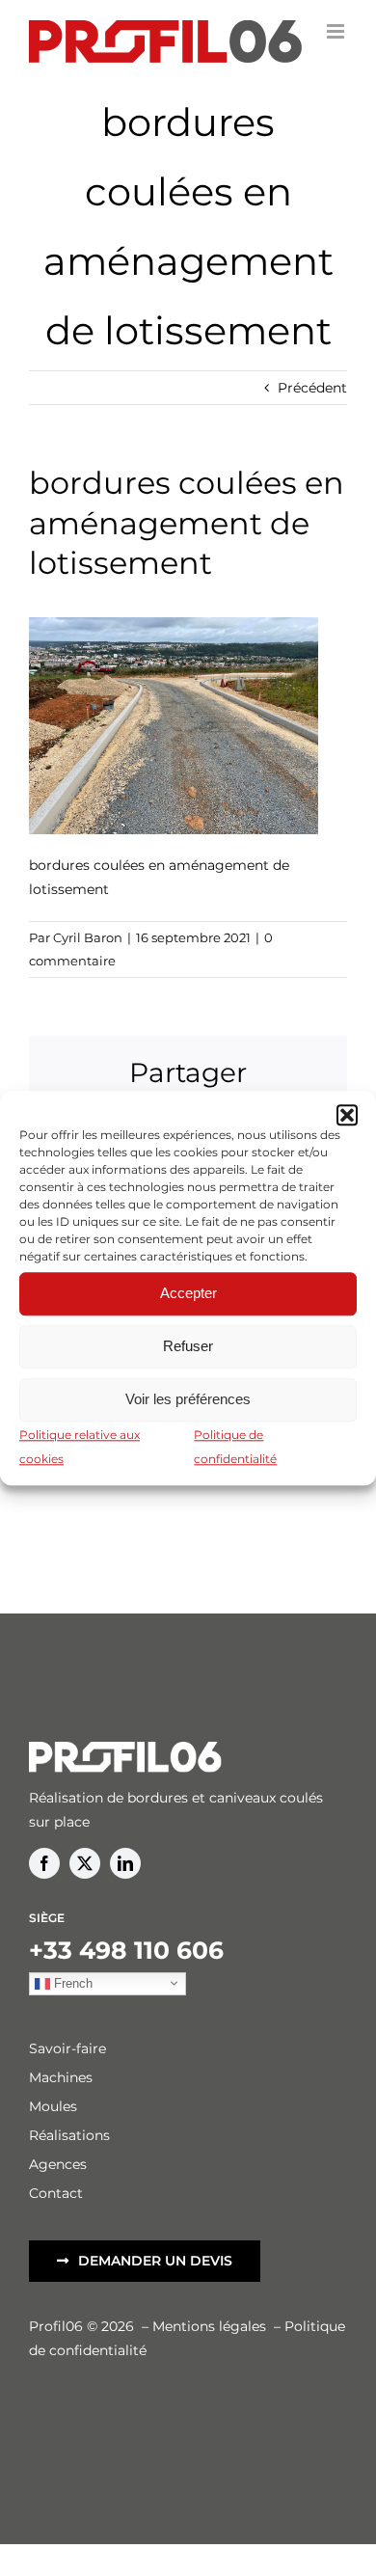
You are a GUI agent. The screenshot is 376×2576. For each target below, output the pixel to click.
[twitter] (85, 1863)
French (71, 1982)
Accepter (188, 1293)
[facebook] (44, 1863)
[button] (347, 1115)
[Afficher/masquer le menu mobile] (337, 31)
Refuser (188, 1346)
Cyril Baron (88, 937)
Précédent (312, 388)
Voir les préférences (188, 1399)
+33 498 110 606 (126, 1950)
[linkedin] (125, 1863)
